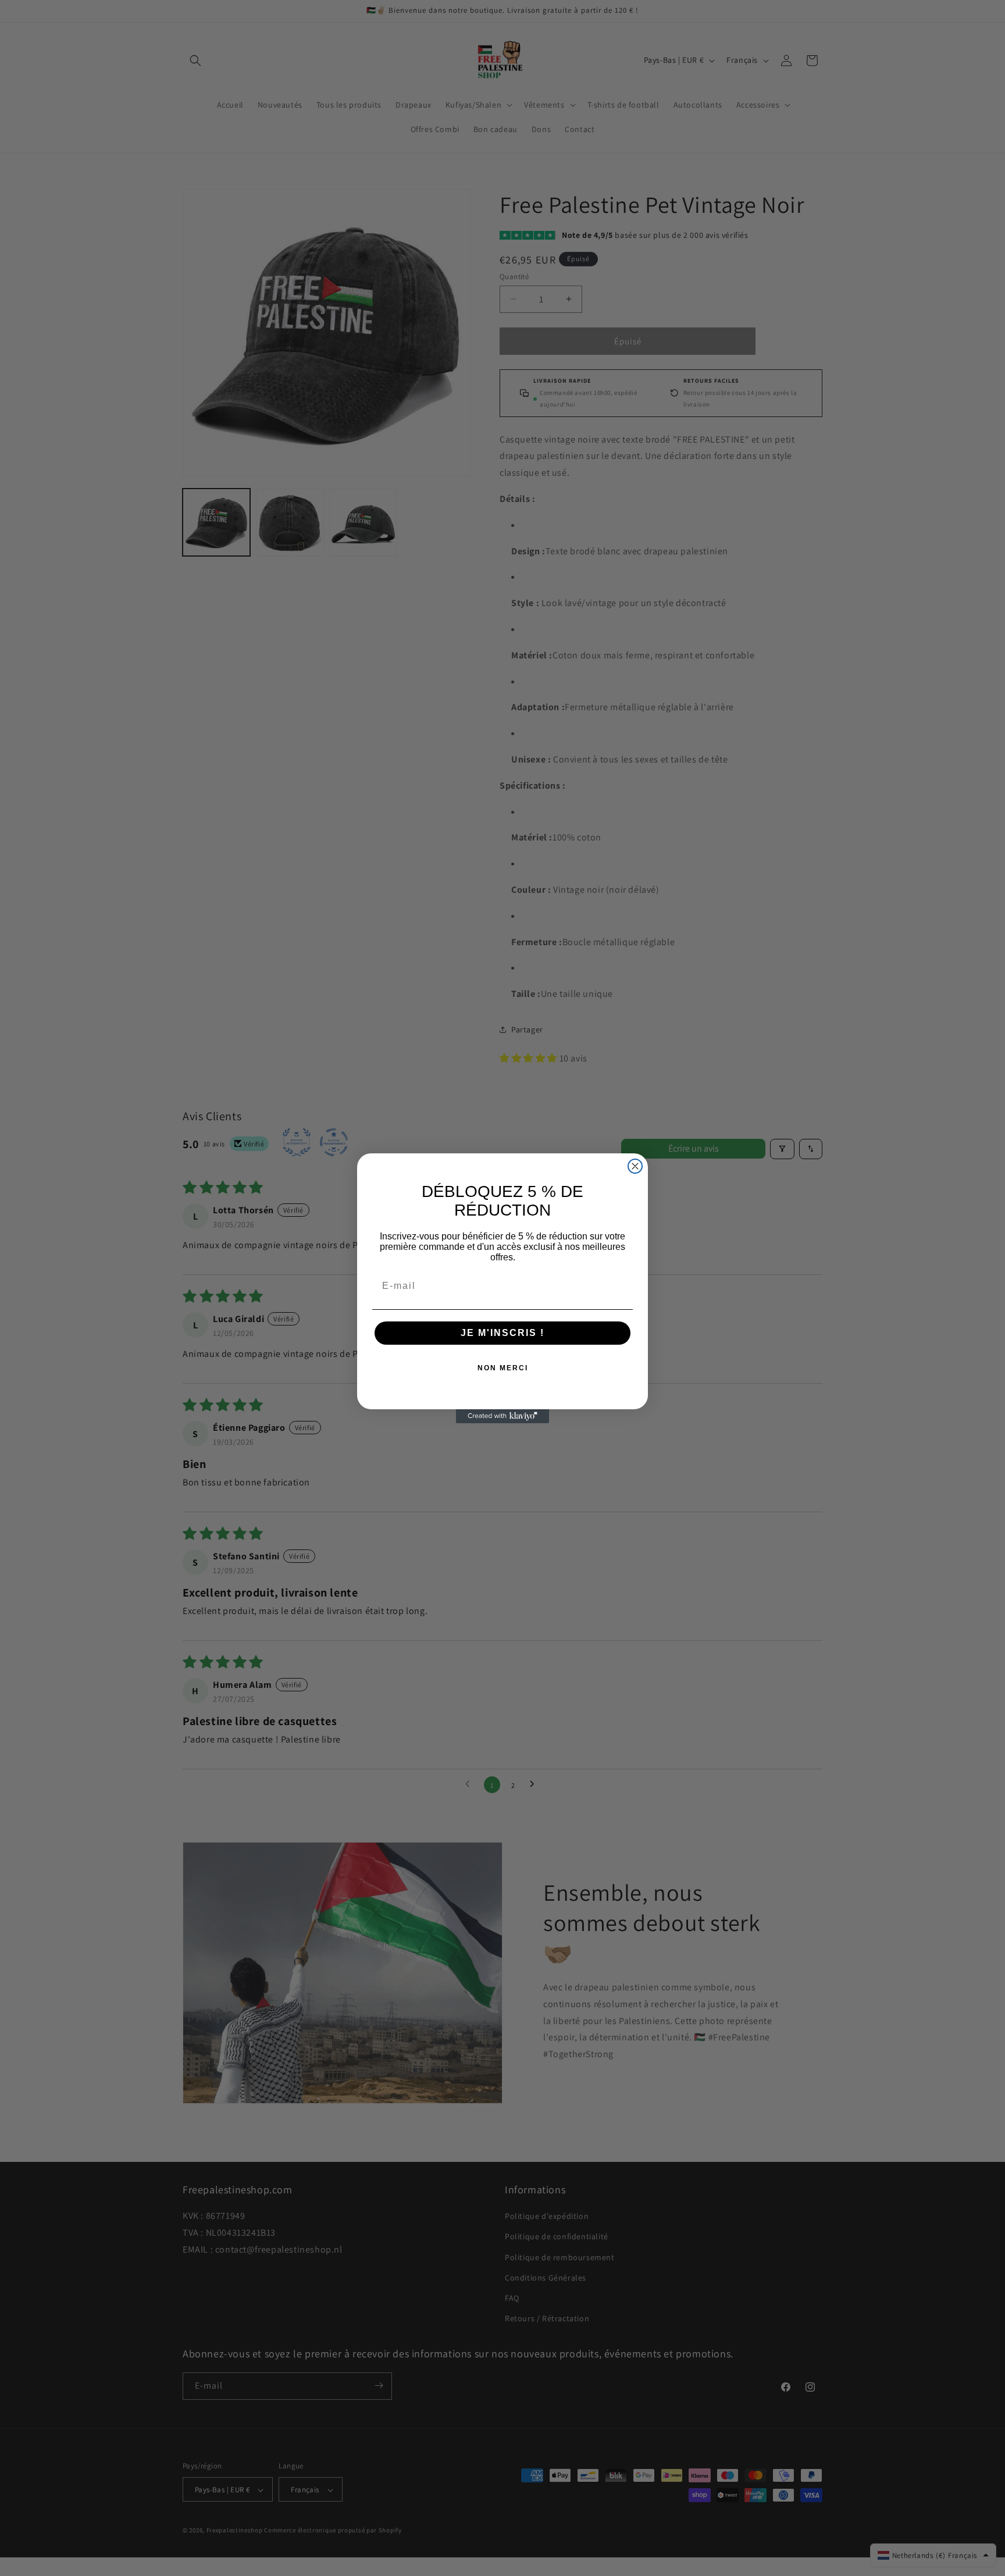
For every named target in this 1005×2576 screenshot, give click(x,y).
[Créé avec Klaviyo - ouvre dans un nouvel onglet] (502, 1416)
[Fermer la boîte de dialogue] (635, 1166)
